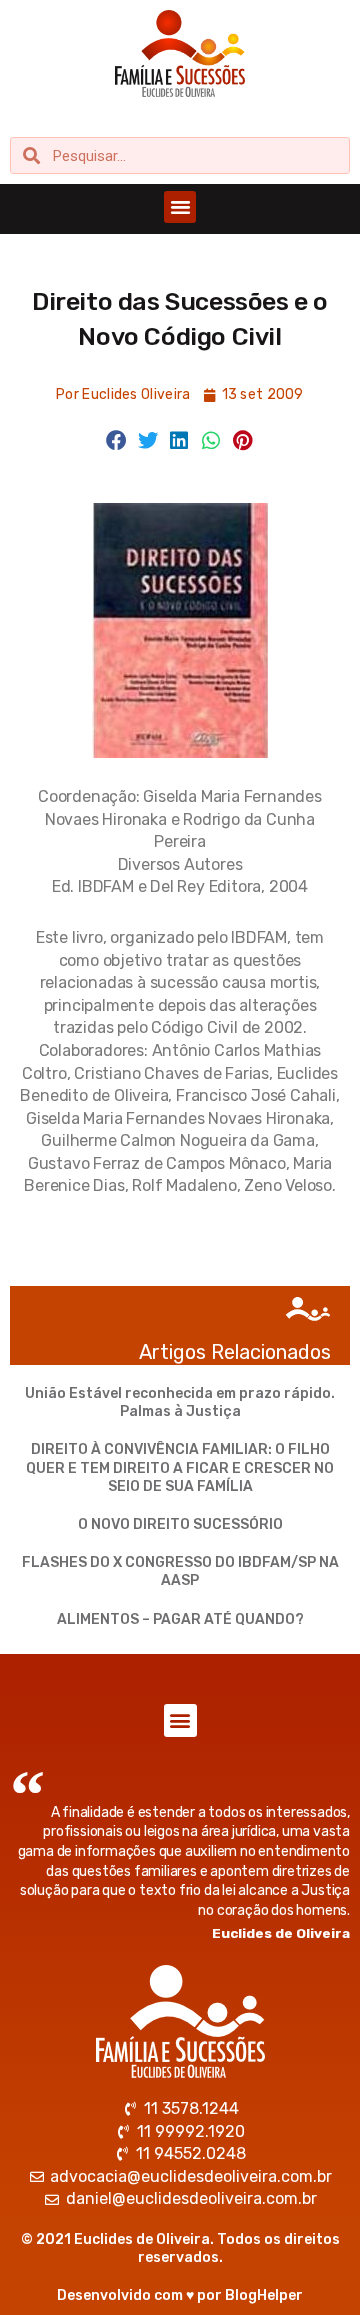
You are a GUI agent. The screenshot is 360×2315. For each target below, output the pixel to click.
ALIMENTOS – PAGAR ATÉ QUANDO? (180, 1619)
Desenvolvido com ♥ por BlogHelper (180, 2295)
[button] (180, 207)
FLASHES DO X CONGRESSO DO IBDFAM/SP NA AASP (180, 1571)
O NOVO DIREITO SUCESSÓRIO (180, 1524)
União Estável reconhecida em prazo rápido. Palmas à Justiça (180, 1402)
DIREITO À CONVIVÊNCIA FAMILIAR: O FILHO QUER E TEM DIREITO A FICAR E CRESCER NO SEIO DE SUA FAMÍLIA (180, 1467)
